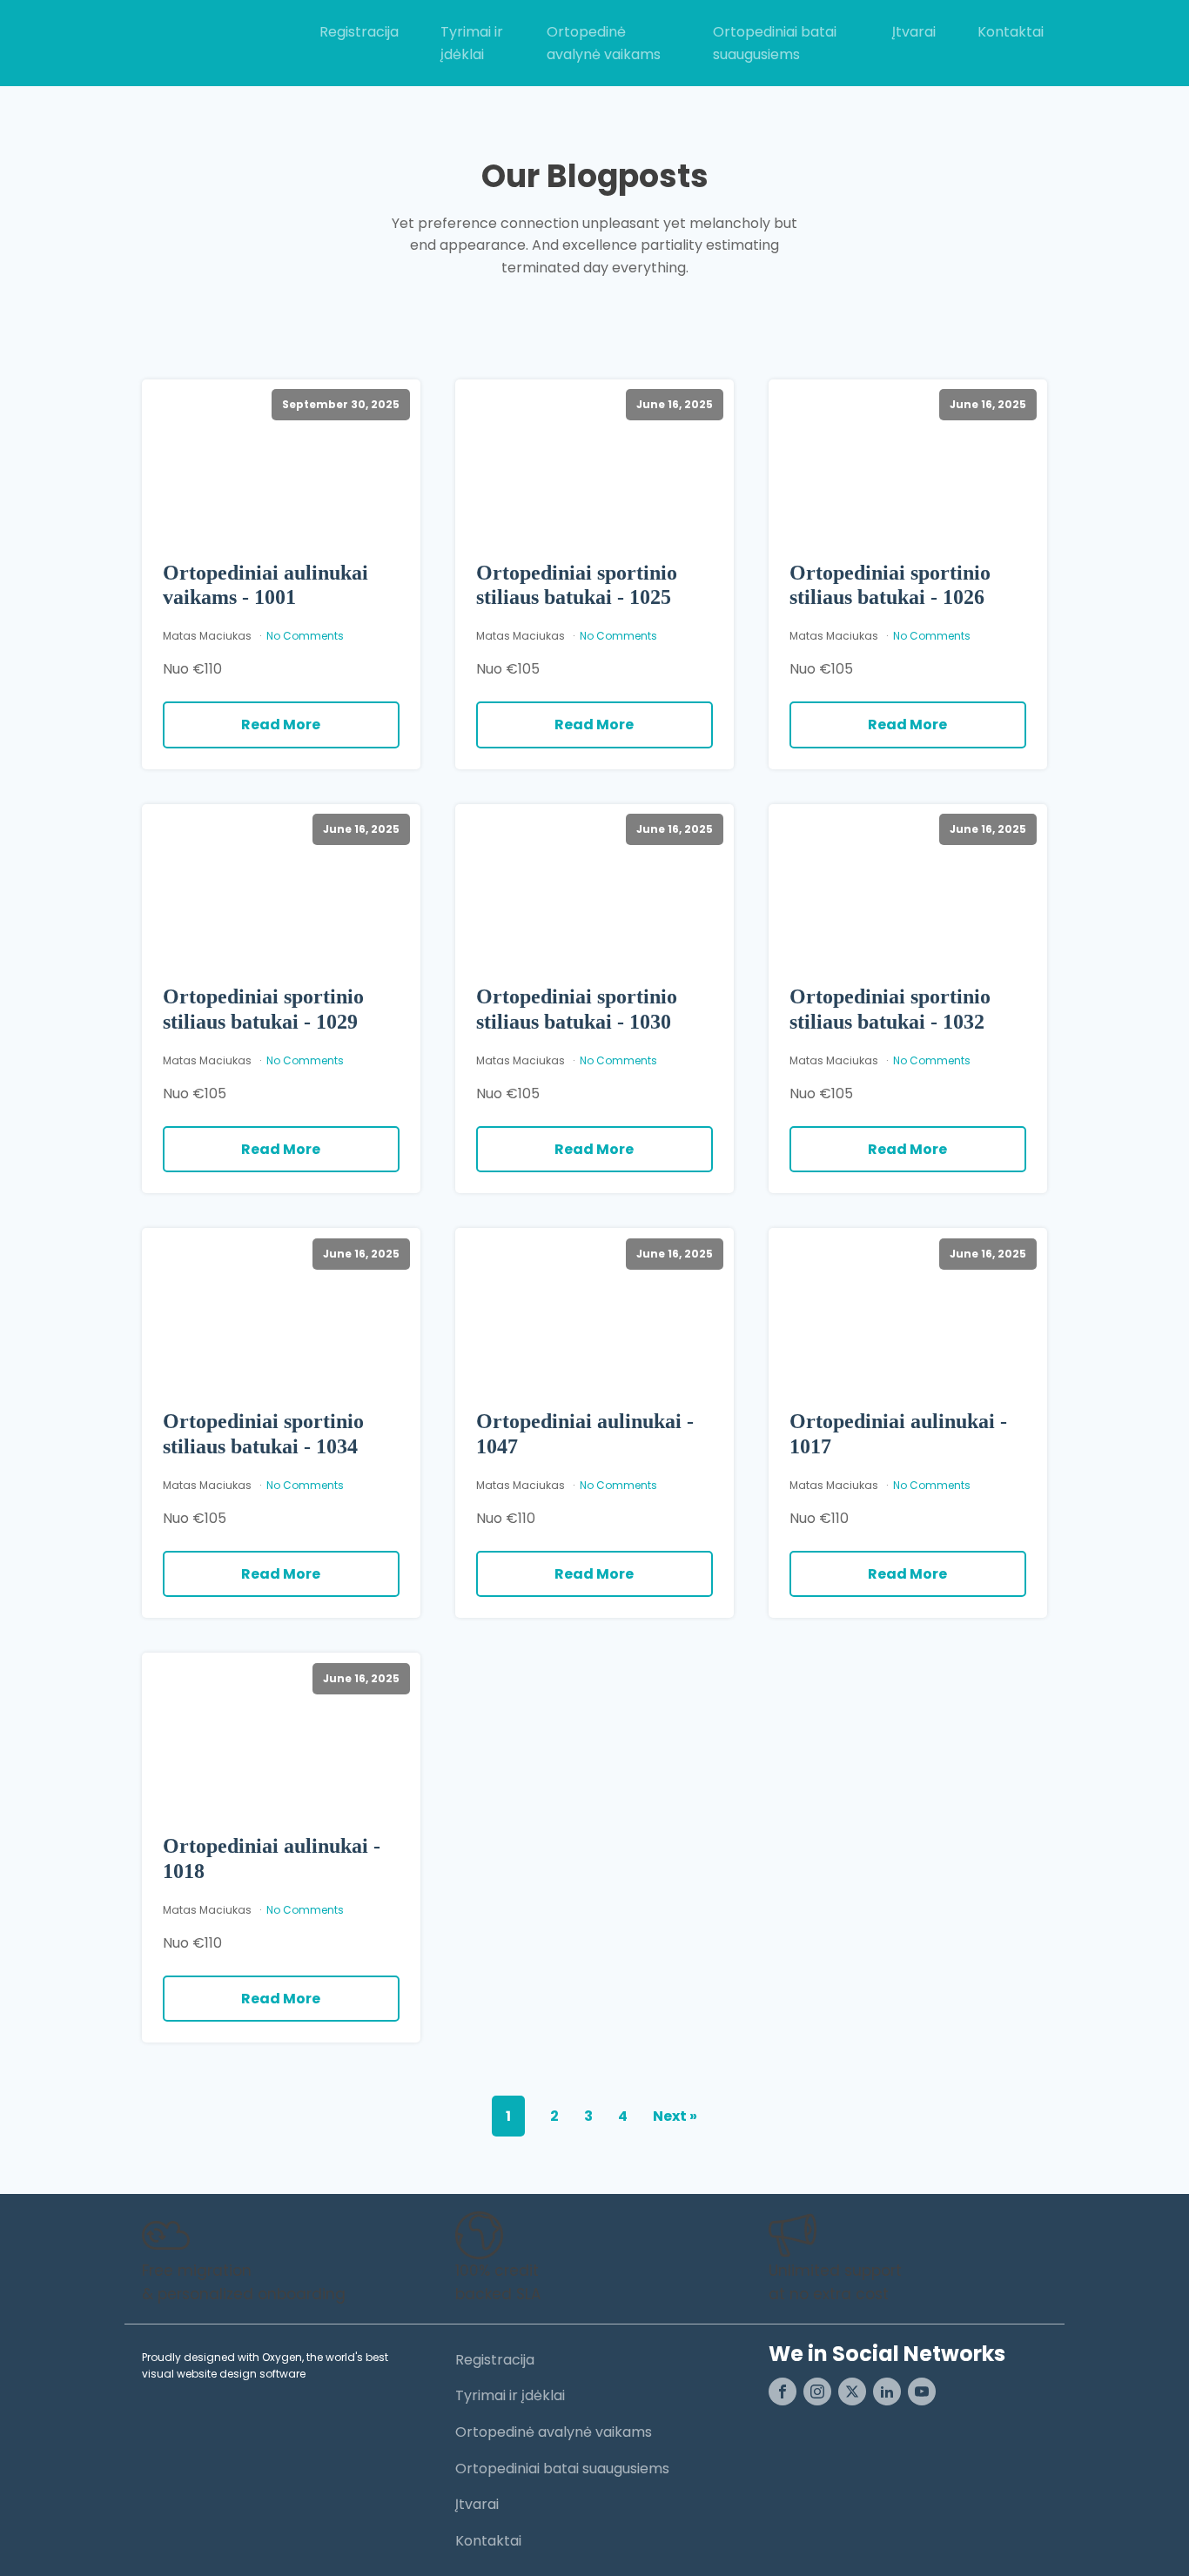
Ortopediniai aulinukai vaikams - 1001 (265, 585)
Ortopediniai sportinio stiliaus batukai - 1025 (577, 585)
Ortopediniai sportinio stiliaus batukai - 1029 (263, 1009)
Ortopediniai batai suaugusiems (775, 43)
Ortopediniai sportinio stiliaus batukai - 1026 (890, 585)
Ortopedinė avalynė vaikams (604, 43)
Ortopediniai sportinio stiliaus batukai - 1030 (577, 1009)
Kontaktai (1011, 32)
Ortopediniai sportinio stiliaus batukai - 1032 (890, 1009)
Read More (281, 724)
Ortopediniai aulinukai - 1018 (272, 1858)
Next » (675, 2116)
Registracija (359, 32)
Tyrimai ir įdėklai (472, 43)
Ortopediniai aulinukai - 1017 (898, 1434)
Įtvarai (914, 32)
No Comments (305, 636)
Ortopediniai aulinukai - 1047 (585, 1434)
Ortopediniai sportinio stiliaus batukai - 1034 (263, 1434)
